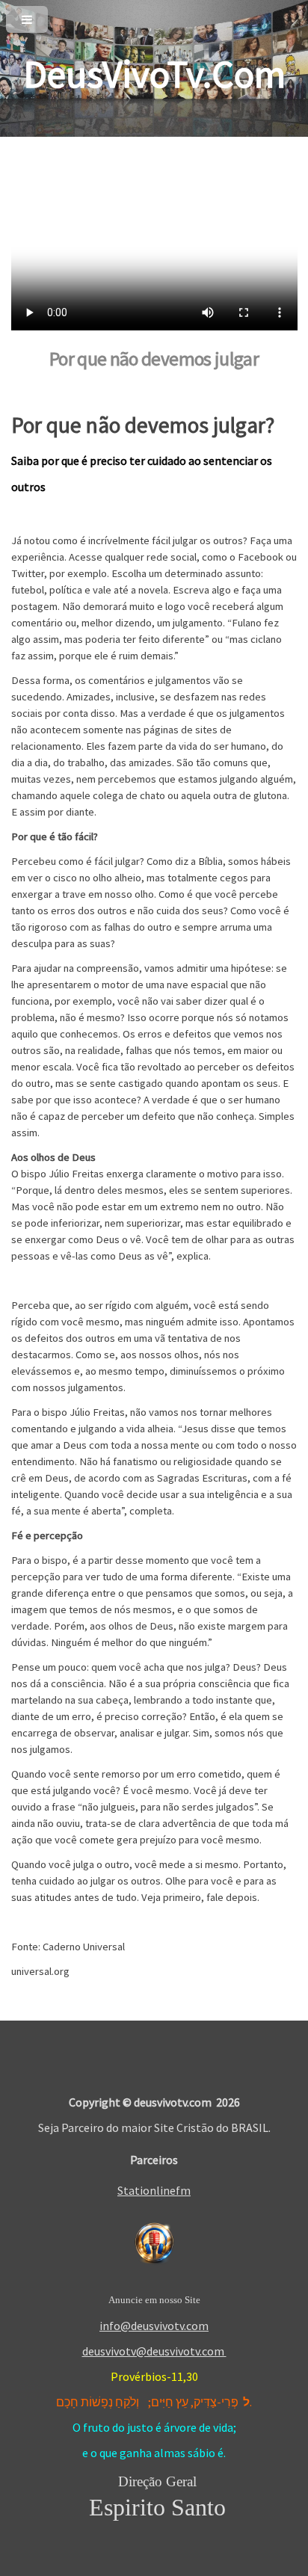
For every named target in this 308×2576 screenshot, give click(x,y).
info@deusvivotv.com (154, 2326)
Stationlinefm (154, 2190)
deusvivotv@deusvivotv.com (154, 2351)
